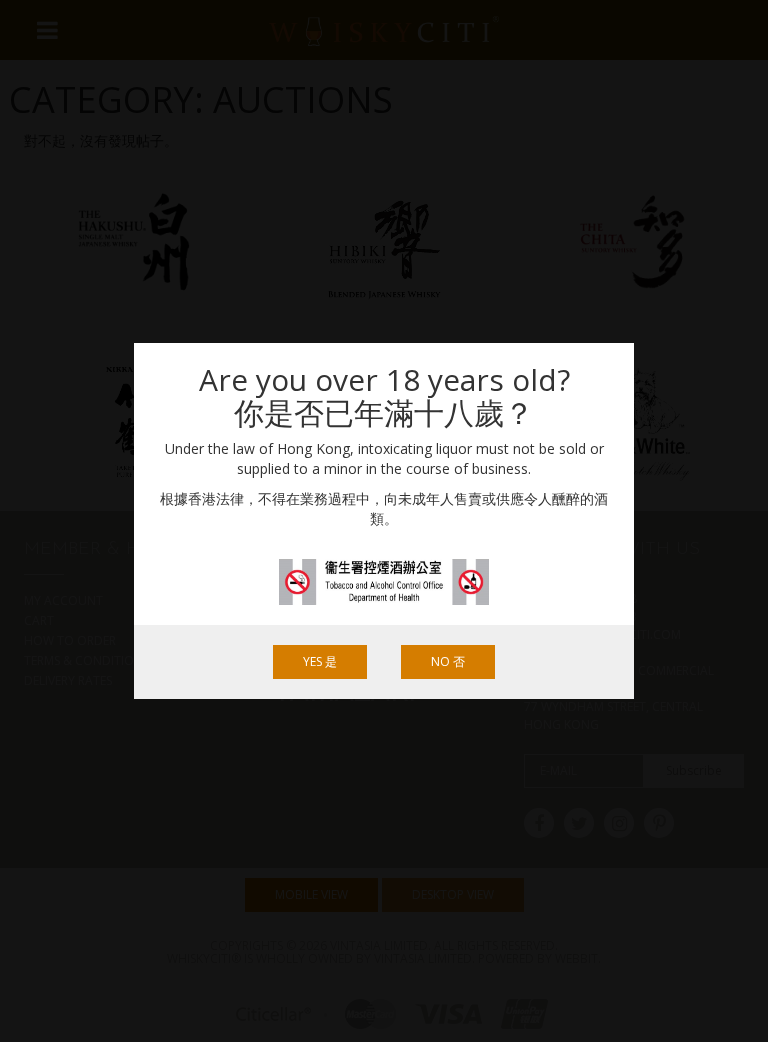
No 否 (448, 661)
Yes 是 (320, 661)
